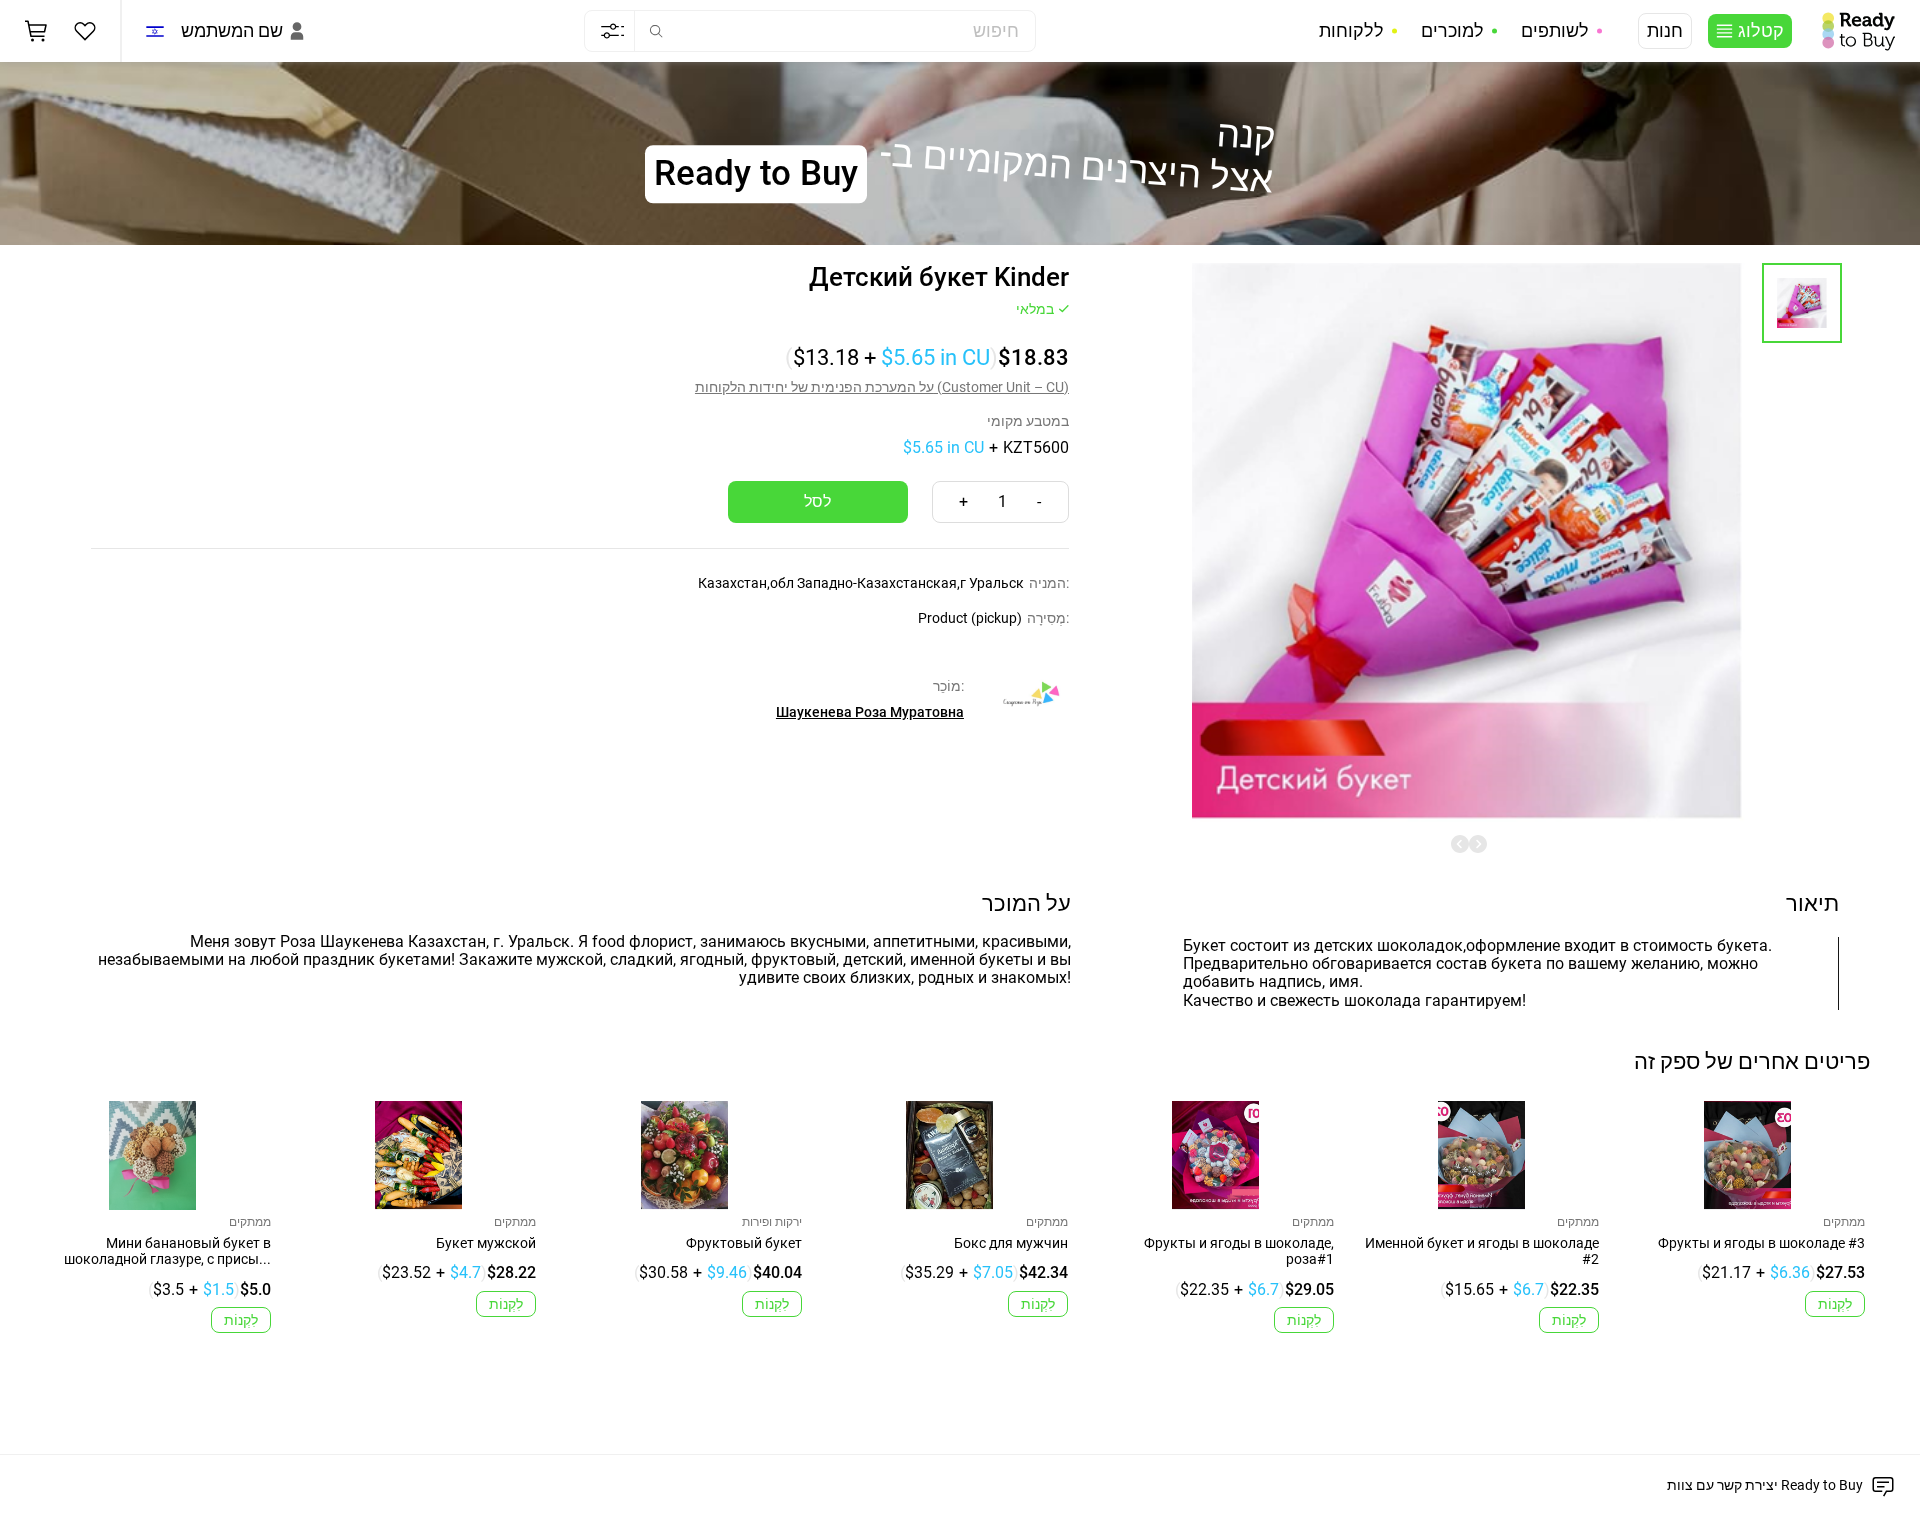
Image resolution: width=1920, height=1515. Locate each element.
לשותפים (1555, 31)
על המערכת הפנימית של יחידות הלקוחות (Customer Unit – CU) (882, 387)
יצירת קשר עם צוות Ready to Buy (1765, 1485)
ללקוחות (1351, 31)
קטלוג (1761, 31)
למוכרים (1452, 31)
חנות (1665, 31)
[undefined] (1460, 844)
